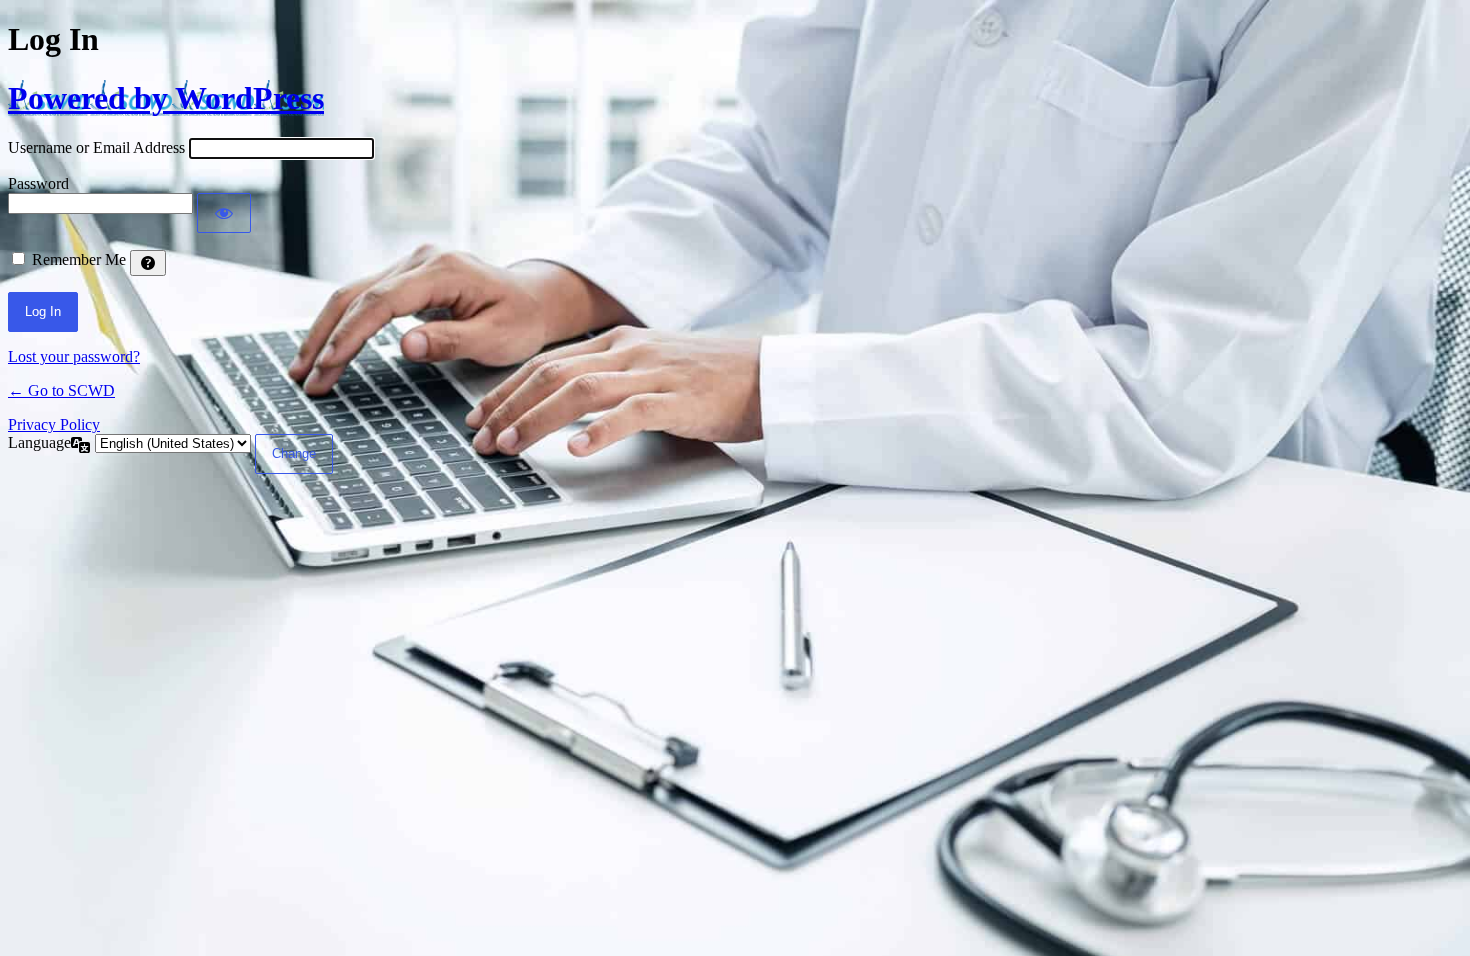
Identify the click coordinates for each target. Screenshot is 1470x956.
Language (39, 442)
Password (38, 183)
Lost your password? (74, 356)
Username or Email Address (96, 147)
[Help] (148, 263)
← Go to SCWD (61, 390)
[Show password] (224, 213)
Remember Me (79, 259)
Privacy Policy (54, 424)
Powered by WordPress (166, 98)
